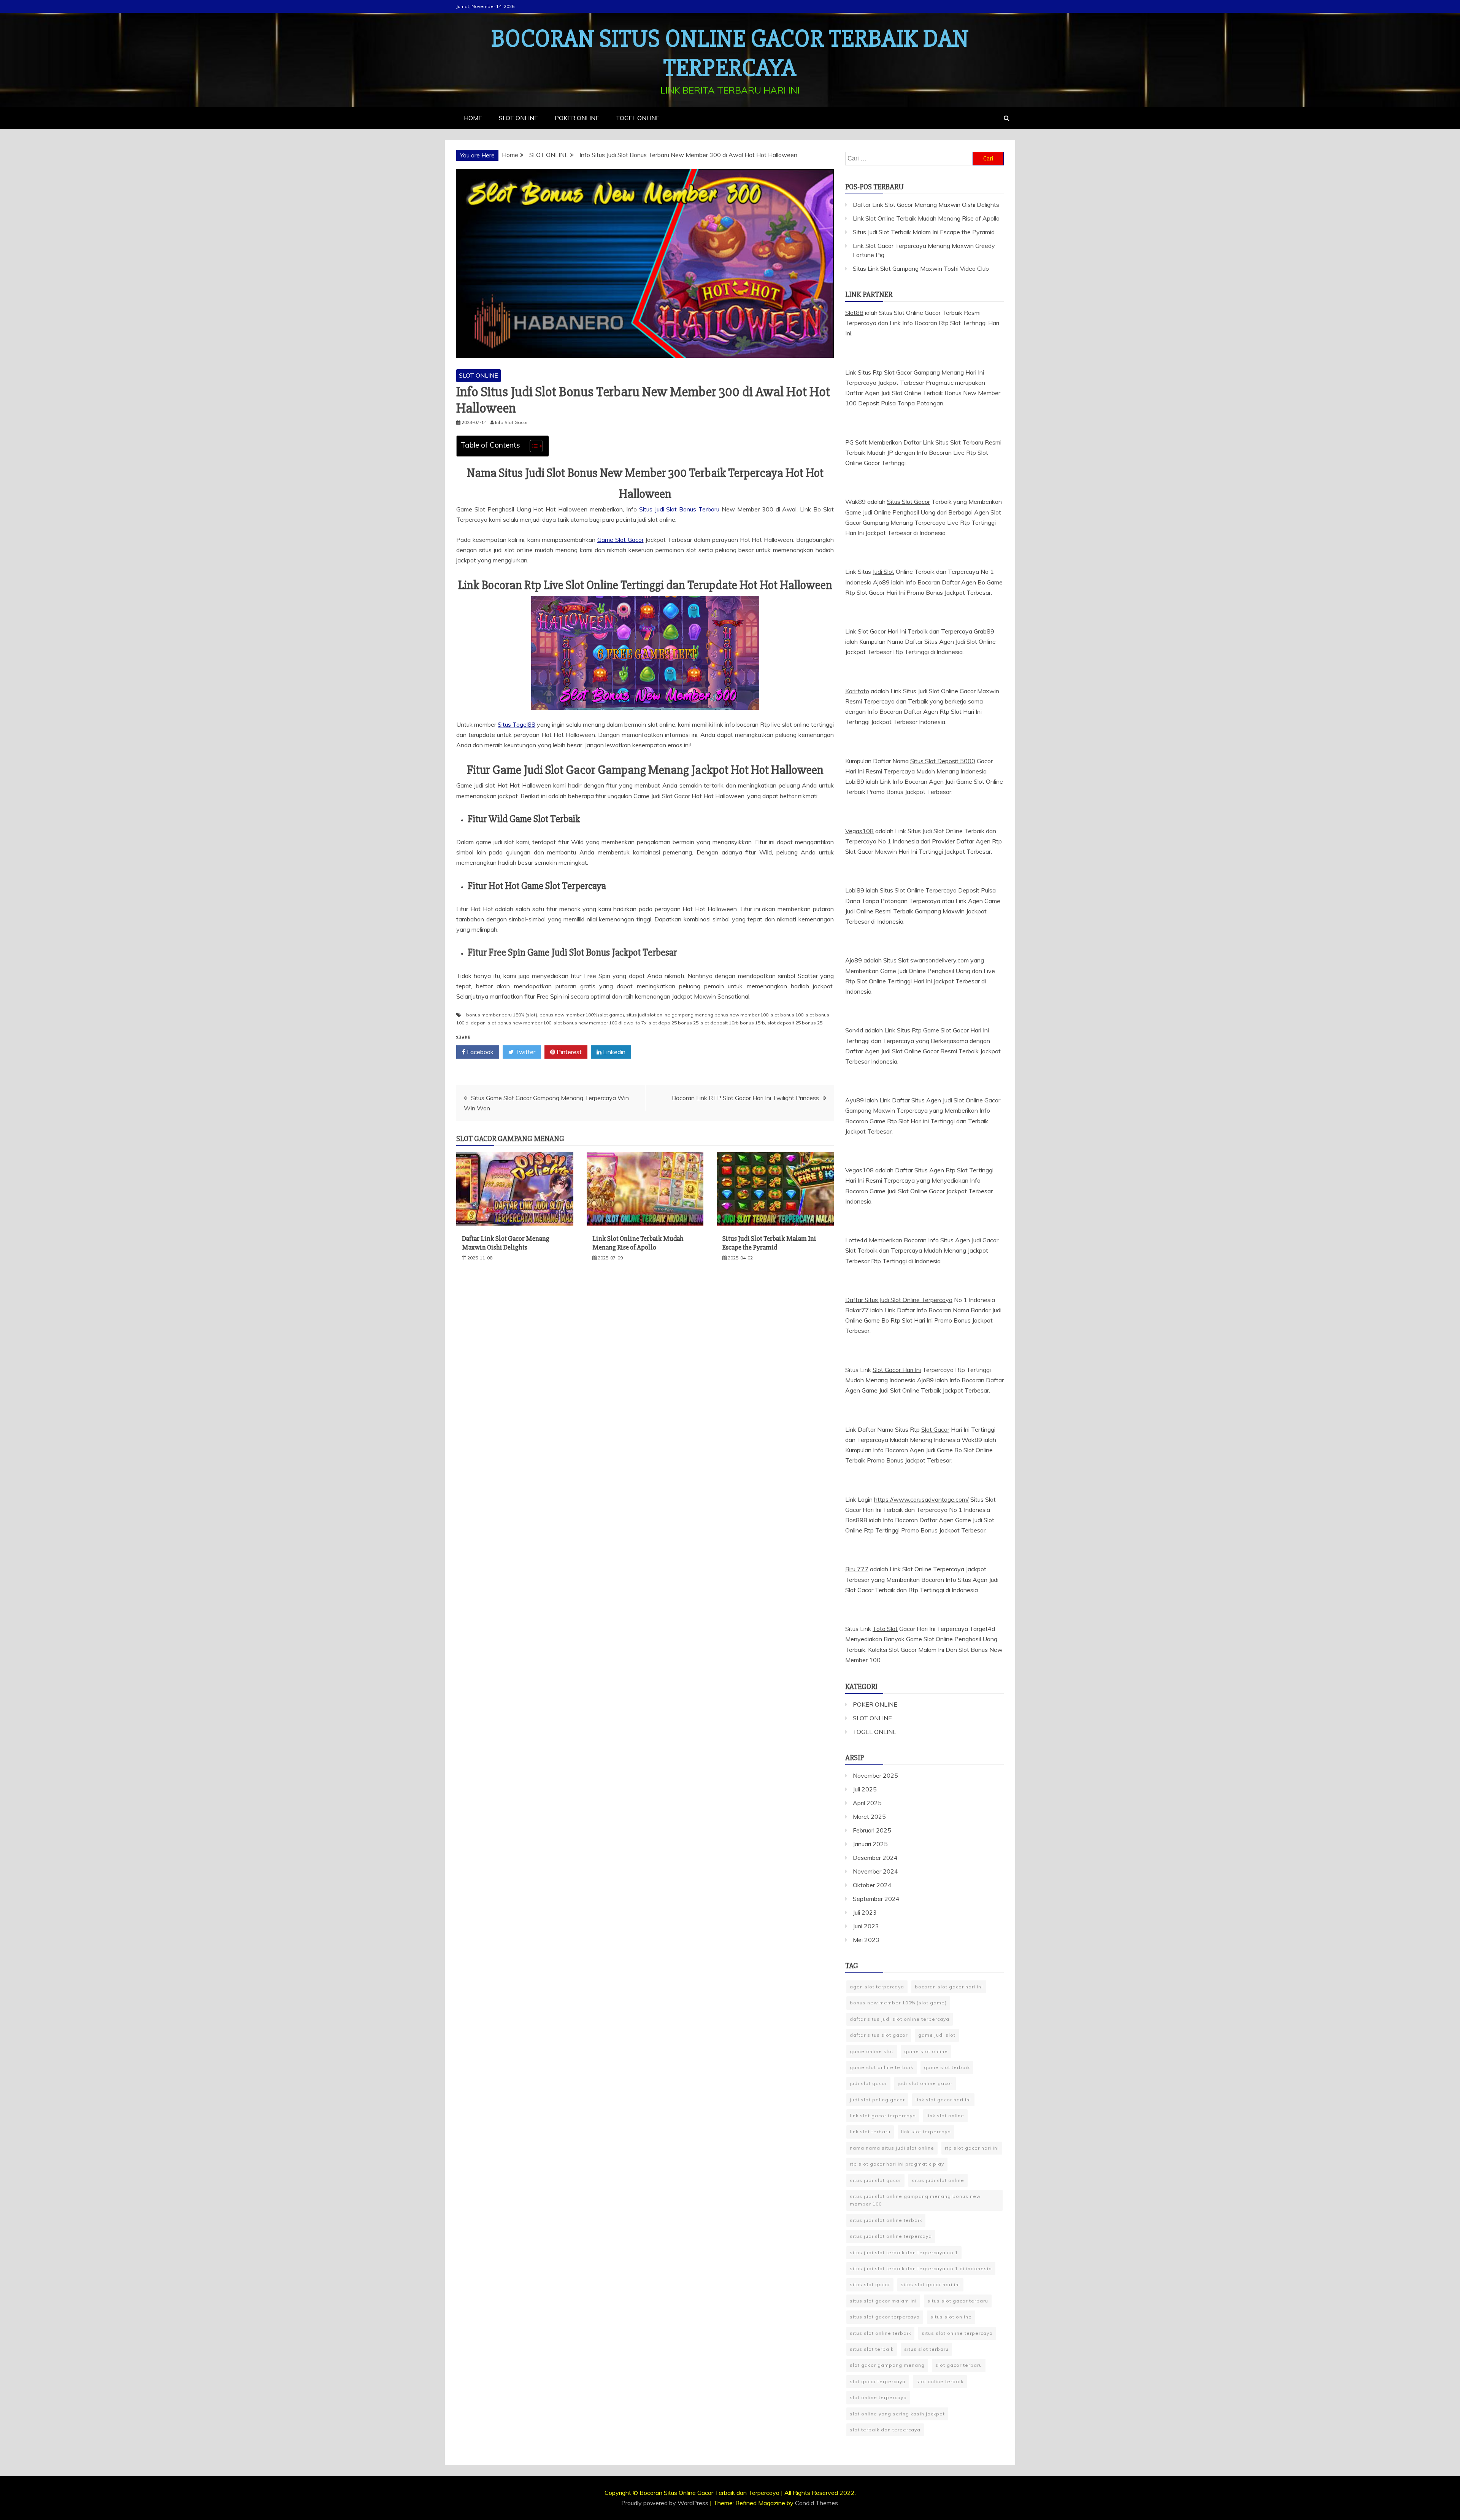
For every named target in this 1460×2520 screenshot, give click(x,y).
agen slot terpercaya (877, 1987)
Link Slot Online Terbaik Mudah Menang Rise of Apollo (638, 1243)
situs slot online (951, 2317)
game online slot (872, 2051)
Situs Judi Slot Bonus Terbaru (679, 509)
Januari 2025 (870, 1844)
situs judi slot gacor (875, 2180)
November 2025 (875, 1775)
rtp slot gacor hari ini (972, 2148)
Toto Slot (885, 1629)
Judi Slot (883, 572)
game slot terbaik (947, 2067)
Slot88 (854, 313)
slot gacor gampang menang (887, 2365)
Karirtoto (857, 691)
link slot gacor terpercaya (883, 2116)
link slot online (945, 2116)
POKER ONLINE (577, 118)
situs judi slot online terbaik (886, 2220)
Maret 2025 (869, 1817)
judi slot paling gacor (877, 2100)
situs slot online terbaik (880, 2333)
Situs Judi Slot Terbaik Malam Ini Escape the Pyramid (769, 1243)
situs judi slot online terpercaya (891, 2236)
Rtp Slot (884, 372)
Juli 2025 (865, 1789)
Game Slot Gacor (620, 540)
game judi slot (937, 2035)
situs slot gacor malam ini (883, 2301)
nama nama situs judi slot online (892, 2148)
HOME (473, 118)
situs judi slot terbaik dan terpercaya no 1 (904, 2252)
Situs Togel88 (517, 724)
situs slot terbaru (926, 2349)
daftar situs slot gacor (879, 2035)
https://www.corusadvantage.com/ (921, 1499)
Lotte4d (856, 1240)
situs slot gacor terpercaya (885, 2317)
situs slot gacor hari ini (930, 2284)
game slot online (926, 2051)
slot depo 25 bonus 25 (674, 1023)
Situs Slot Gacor (909, 502)
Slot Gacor (935, 1429)
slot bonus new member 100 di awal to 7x (600, 1023)
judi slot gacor (868, 2083)
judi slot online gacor (925, 2083)
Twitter (524, 1052)
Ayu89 (855, 1100)
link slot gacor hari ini (943, 2100)
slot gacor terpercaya (878, 2381)
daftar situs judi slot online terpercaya (900, 2019)
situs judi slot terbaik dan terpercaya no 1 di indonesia (921, 2268)
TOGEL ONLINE (638, 118)
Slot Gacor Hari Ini (897, 1370)
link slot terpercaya (926, 2132)
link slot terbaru (870, 2132)
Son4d (854, 1030)
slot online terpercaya (878, 2397)
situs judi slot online (938, 2180)
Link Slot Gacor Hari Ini (876, 631)
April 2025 (867, 1803)
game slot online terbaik (882, 2067)
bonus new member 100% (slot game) (582, 1015)
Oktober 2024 (872, 1885)
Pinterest (568, 1052)
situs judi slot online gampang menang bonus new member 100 (697, 1015)
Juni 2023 (866, 1926)
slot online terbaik (940, 2381)
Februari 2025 (872, 1830)
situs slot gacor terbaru (958, 2301)
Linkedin (613, 1052)
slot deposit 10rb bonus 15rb (733, 1023)
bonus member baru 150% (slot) (502, 1015)
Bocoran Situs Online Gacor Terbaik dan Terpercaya (730, 53)
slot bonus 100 (787, 1015)
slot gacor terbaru (959, 2365)
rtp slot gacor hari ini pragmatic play (897, 2164)
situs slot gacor (870, 2284)
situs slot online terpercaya (957, 2333)
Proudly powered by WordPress (666, 2503)
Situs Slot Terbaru (959, 442)
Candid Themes (816, 2503)
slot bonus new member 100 (520, 1023)
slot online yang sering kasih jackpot (897, 2414)
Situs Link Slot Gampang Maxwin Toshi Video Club (921, 268)
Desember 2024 (875, 1858)
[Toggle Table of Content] (532, 446)
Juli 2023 (865, 1912)
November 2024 (875, 1871)
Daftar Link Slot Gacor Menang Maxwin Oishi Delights (506, 1243)
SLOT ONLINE (518, 118)
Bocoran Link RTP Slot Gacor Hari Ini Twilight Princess (745, 1098)
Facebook (479, 1052)
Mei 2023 (866, 1940)
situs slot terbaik (872, 2349)
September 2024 (876, 1899)
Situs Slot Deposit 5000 (943, 761)
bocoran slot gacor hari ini (949, 1987)
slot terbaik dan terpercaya (885, 2430)
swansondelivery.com (939, 960)
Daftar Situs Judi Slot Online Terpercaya (899, 1300)
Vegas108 (859, 831)
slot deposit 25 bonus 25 (795, 1023)
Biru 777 (857, 1569)
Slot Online (909, 890)
